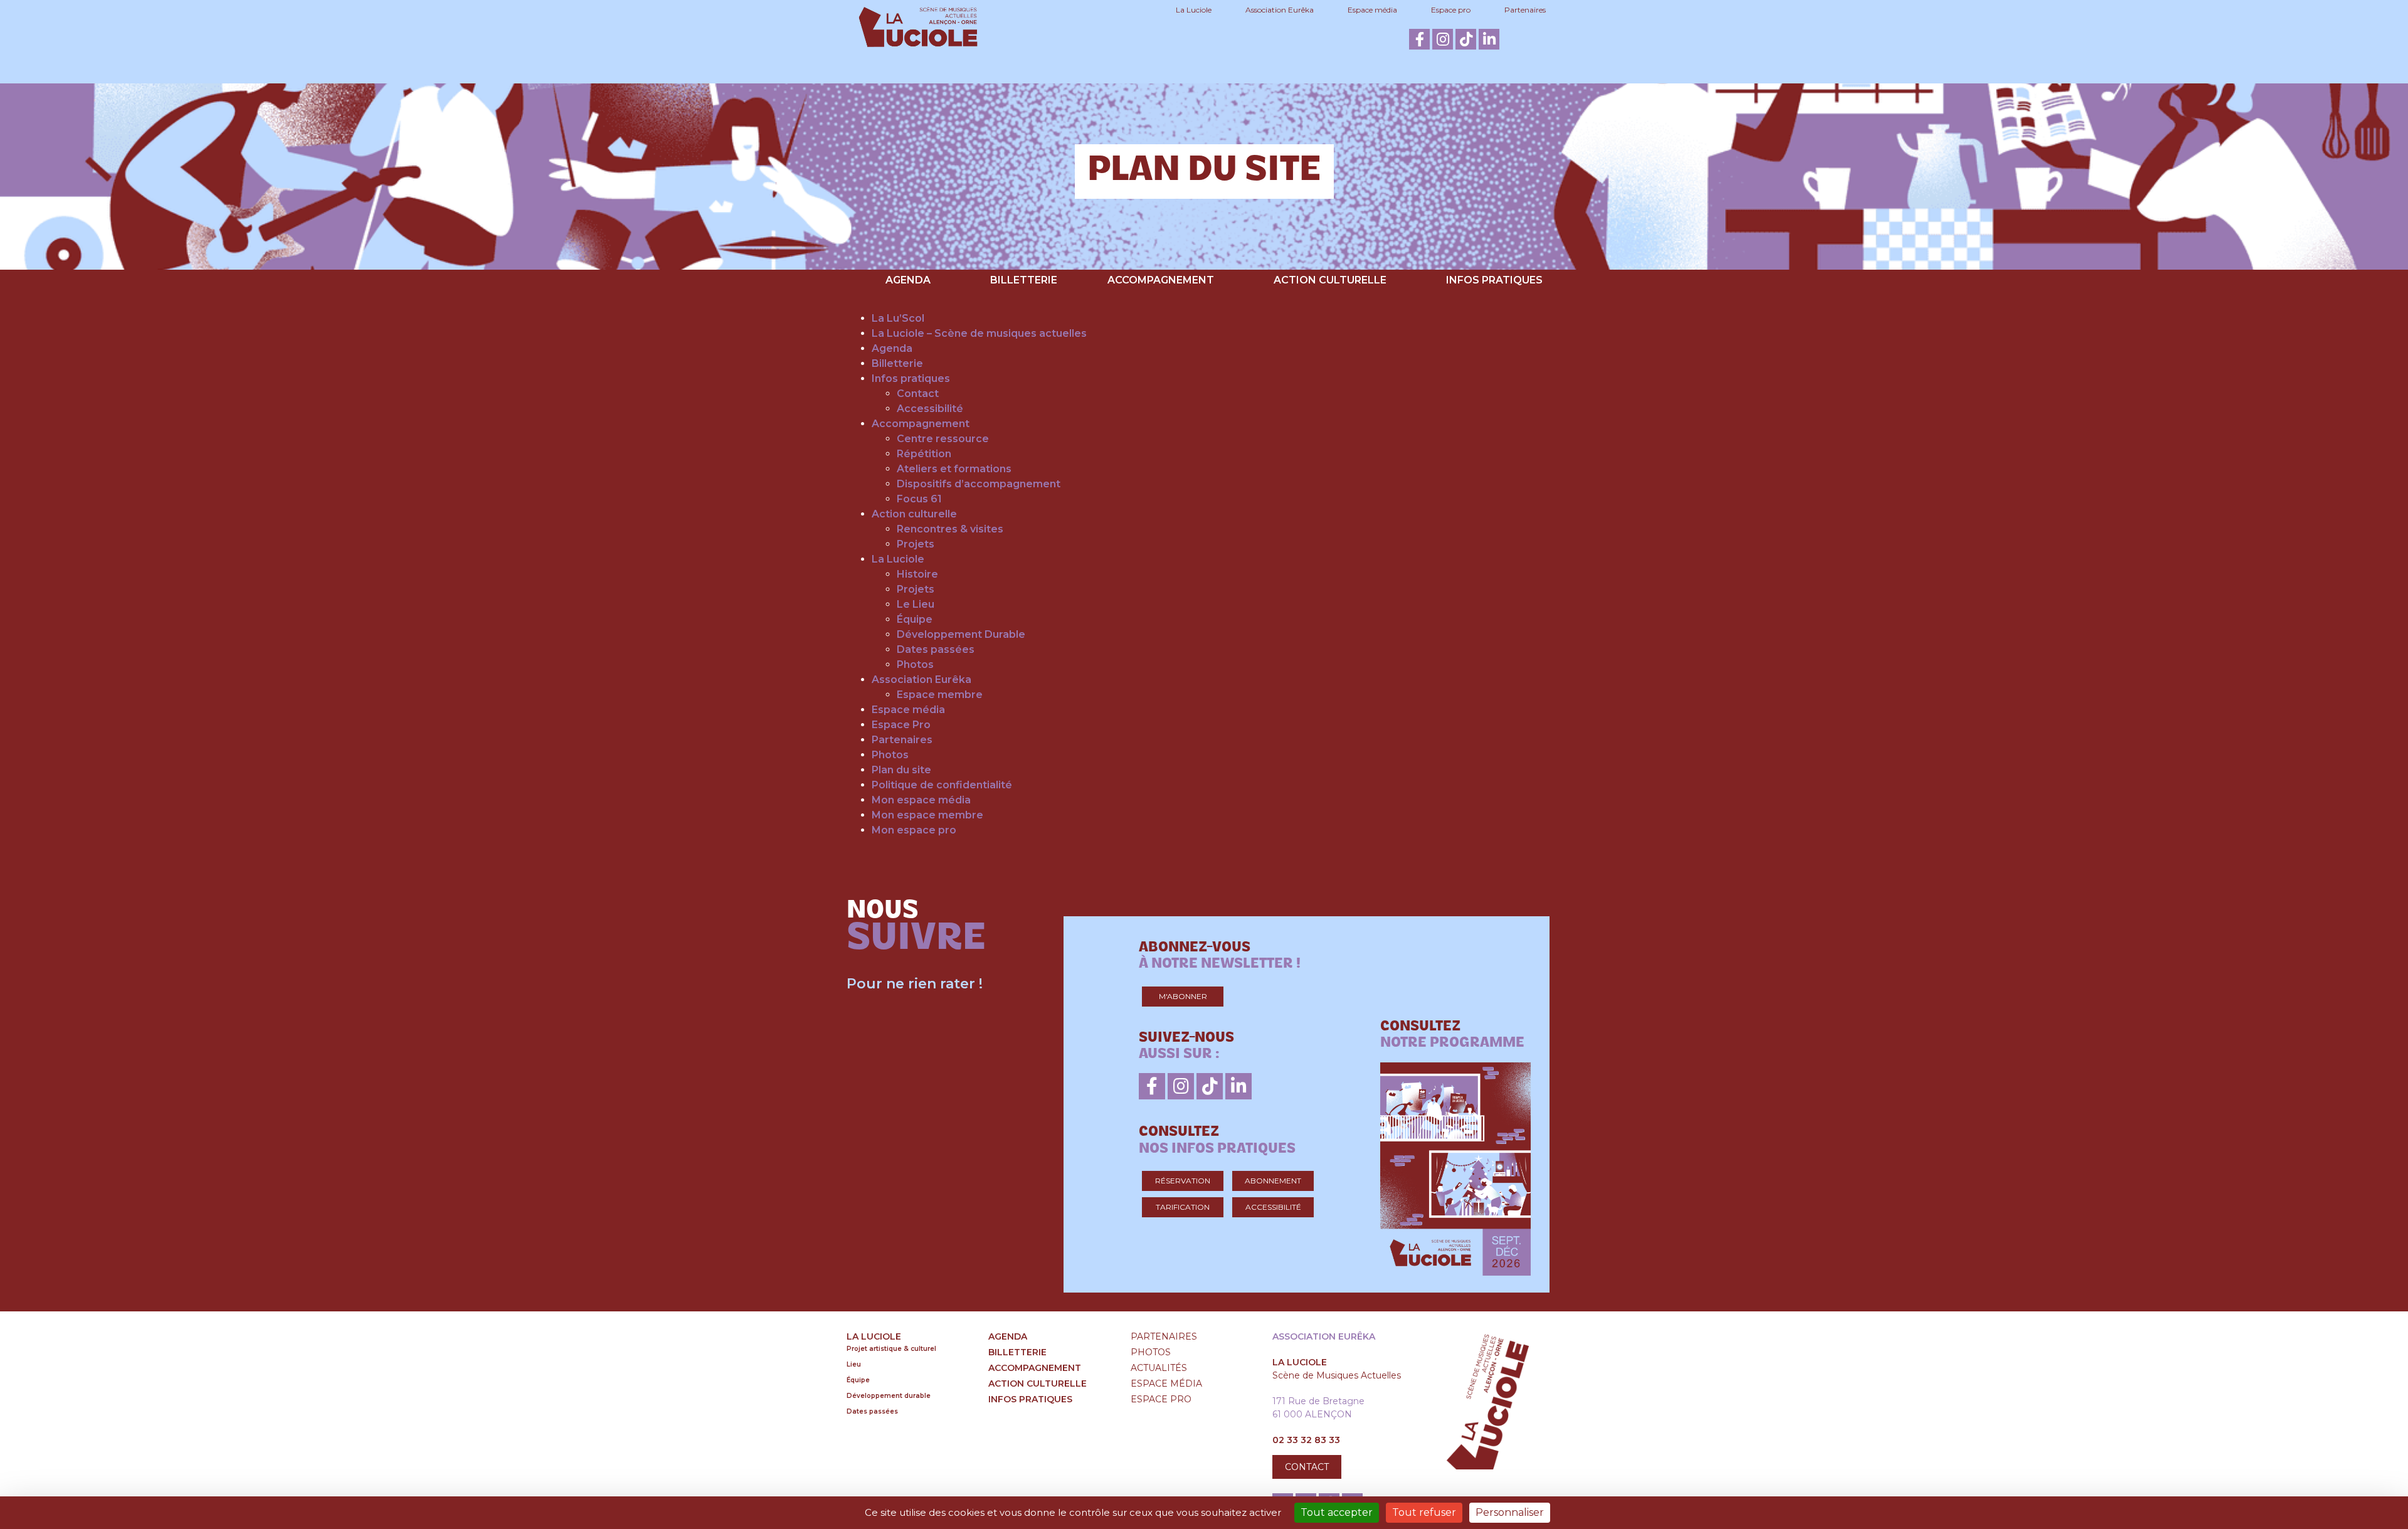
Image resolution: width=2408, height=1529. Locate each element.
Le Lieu (916, 604)
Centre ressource (943, 439)
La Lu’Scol (898, 318)
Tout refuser (1424, 1512)
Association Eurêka (1280, 10)
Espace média (1372, 10)
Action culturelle (1330, 280)
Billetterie (1024, 280)
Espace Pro (901, 725)
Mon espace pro (914, 830)
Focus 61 (919, 499)
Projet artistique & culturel (891, 1349)
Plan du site (901, 770)
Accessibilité (930, 409)
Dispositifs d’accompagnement (979, 484)
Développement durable (889, 1396)
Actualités (1159, 1368)
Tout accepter (1337, 1512)
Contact (918, 394)
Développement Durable (961, 634)
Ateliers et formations (954, 469)
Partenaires (1525, 10)
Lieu (854, 1364)
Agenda (908, 280)
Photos (915, 664)
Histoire (917, 574)
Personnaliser (1510, 1512)
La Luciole (1194, 10)
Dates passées (936, 649)
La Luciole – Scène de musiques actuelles (979, 333)
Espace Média (1166, 1384)
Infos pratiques (1494, 280)
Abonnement (1273, 1181)
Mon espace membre (927, 815)
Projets (916, 544)
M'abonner (1183, 996)
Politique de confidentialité (942, 785)
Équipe (915, 619)
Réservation (1183, 1181)
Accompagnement (1161, 280)
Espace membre (940, 695)
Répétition (924, 454)
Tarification (1183, 1207)
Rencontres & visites (950, 529)
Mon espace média (921, 800)
